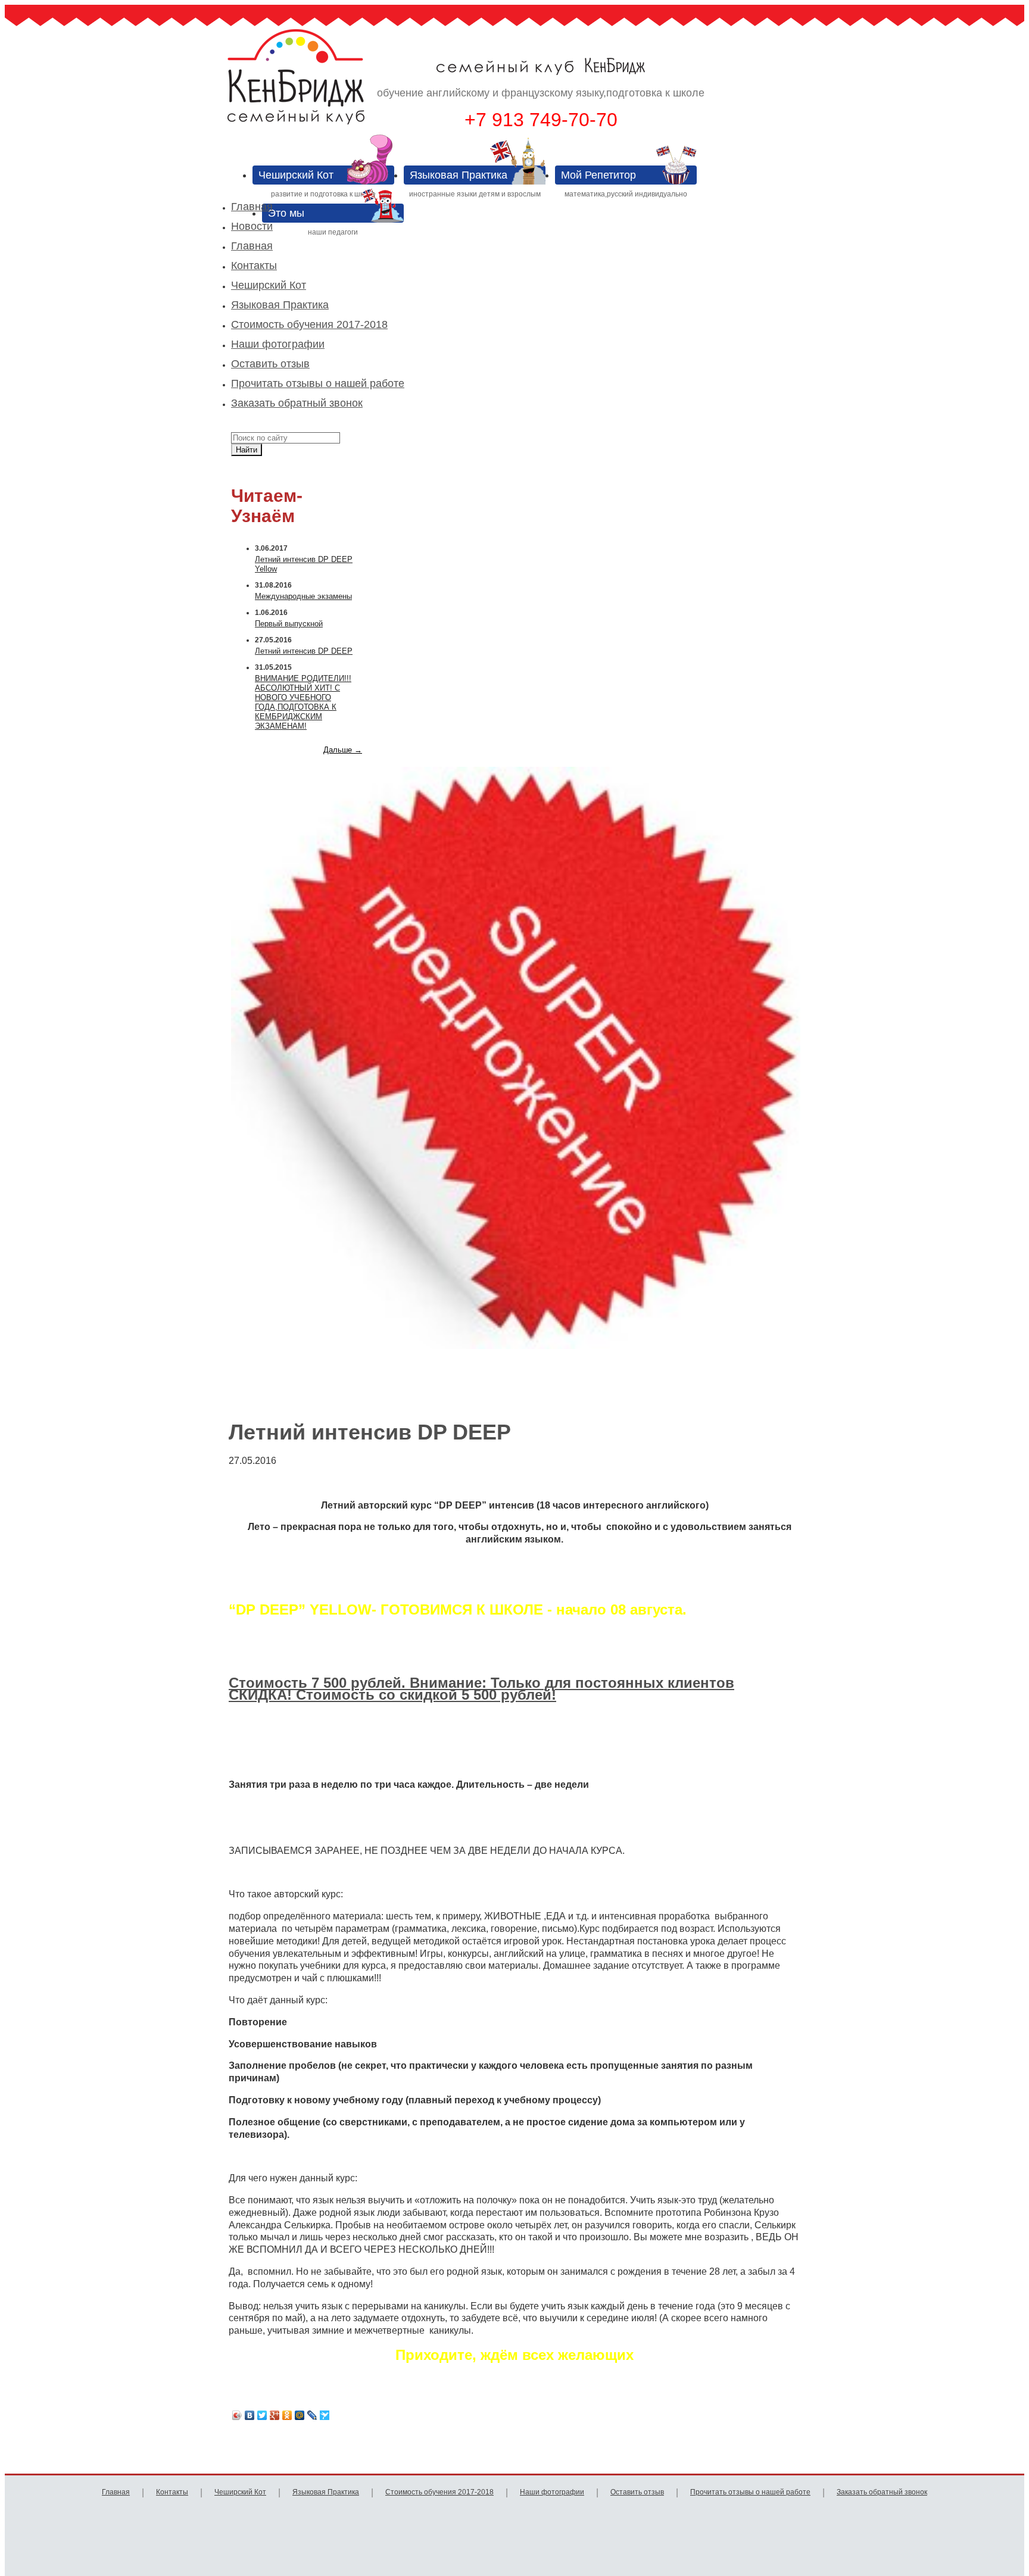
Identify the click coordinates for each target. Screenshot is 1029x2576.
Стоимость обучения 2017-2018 (309, 324)
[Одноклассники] (287, 2415)
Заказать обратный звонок (297, 403)
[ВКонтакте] (250, 2415)
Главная (252, 207)
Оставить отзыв (270, 364)
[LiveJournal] (312, 2415)
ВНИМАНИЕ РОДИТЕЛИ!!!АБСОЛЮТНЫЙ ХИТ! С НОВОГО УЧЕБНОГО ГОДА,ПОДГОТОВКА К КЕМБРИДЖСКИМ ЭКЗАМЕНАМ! (303, 702)
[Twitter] (262, 2415)
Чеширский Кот (269, 285)
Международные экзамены (303, 596)
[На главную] (332, 85)
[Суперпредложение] (516, 1059)
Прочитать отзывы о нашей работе (318, 383)
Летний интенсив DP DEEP (304, 651)
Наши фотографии (278, 344)
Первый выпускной (289, 624)
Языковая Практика (280, 305)
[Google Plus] (275, 2415)
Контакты (254, 266)
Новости (252, 226)
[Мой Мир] (300, 2415)
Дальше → (343, 750)
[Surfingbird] (325, 2415)
